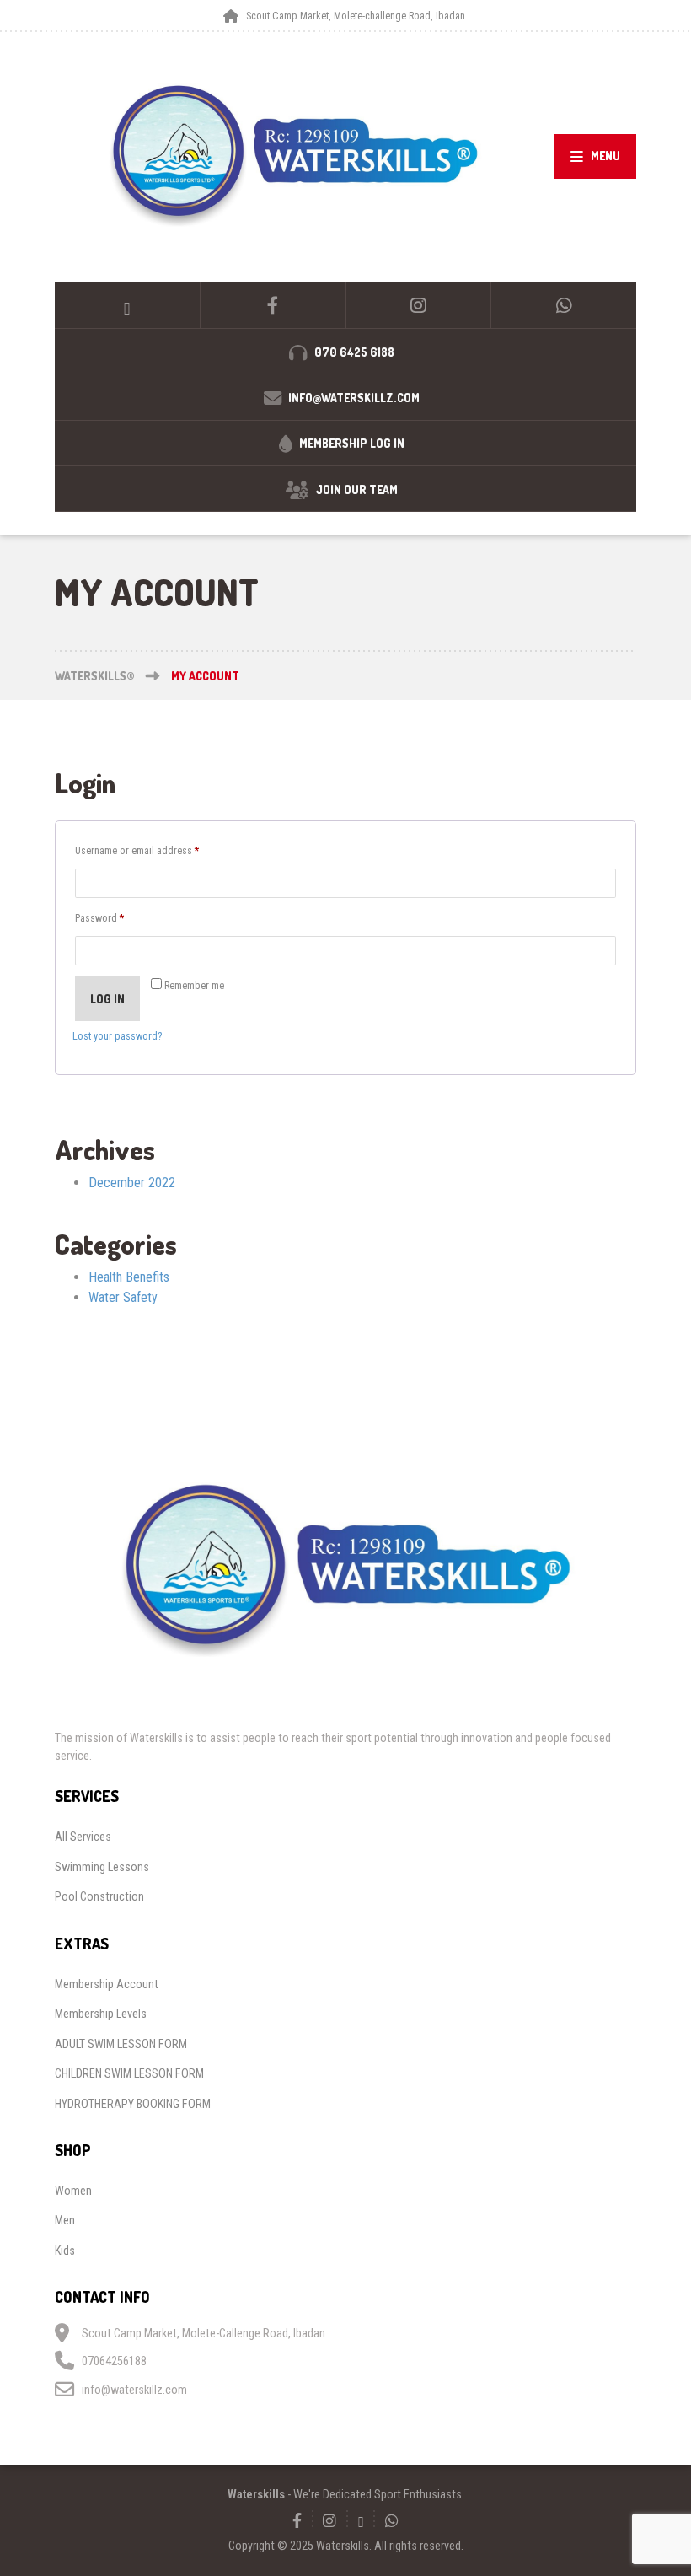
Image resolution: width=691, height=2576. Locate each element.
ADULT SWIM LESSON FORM (121, 2044)
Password (118, 917)
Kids (65, 2251)
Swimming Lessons (102, 1867)
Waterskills (256, 2494)
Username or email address (155, 850)
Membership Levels (101, 2014)
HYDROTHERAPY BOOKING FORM (133, 2104)
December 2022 (132, 1183)
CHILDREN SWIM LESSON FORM (129, 2073)
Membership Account (107, 1984)
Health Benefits (129, 1277)
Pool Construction (99, 1896)
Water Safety (123, 1297)
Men (65, 2220)
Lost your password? (117, 1036)
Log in (107, 999)
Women (73, 2191)
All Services (83, 1837)
